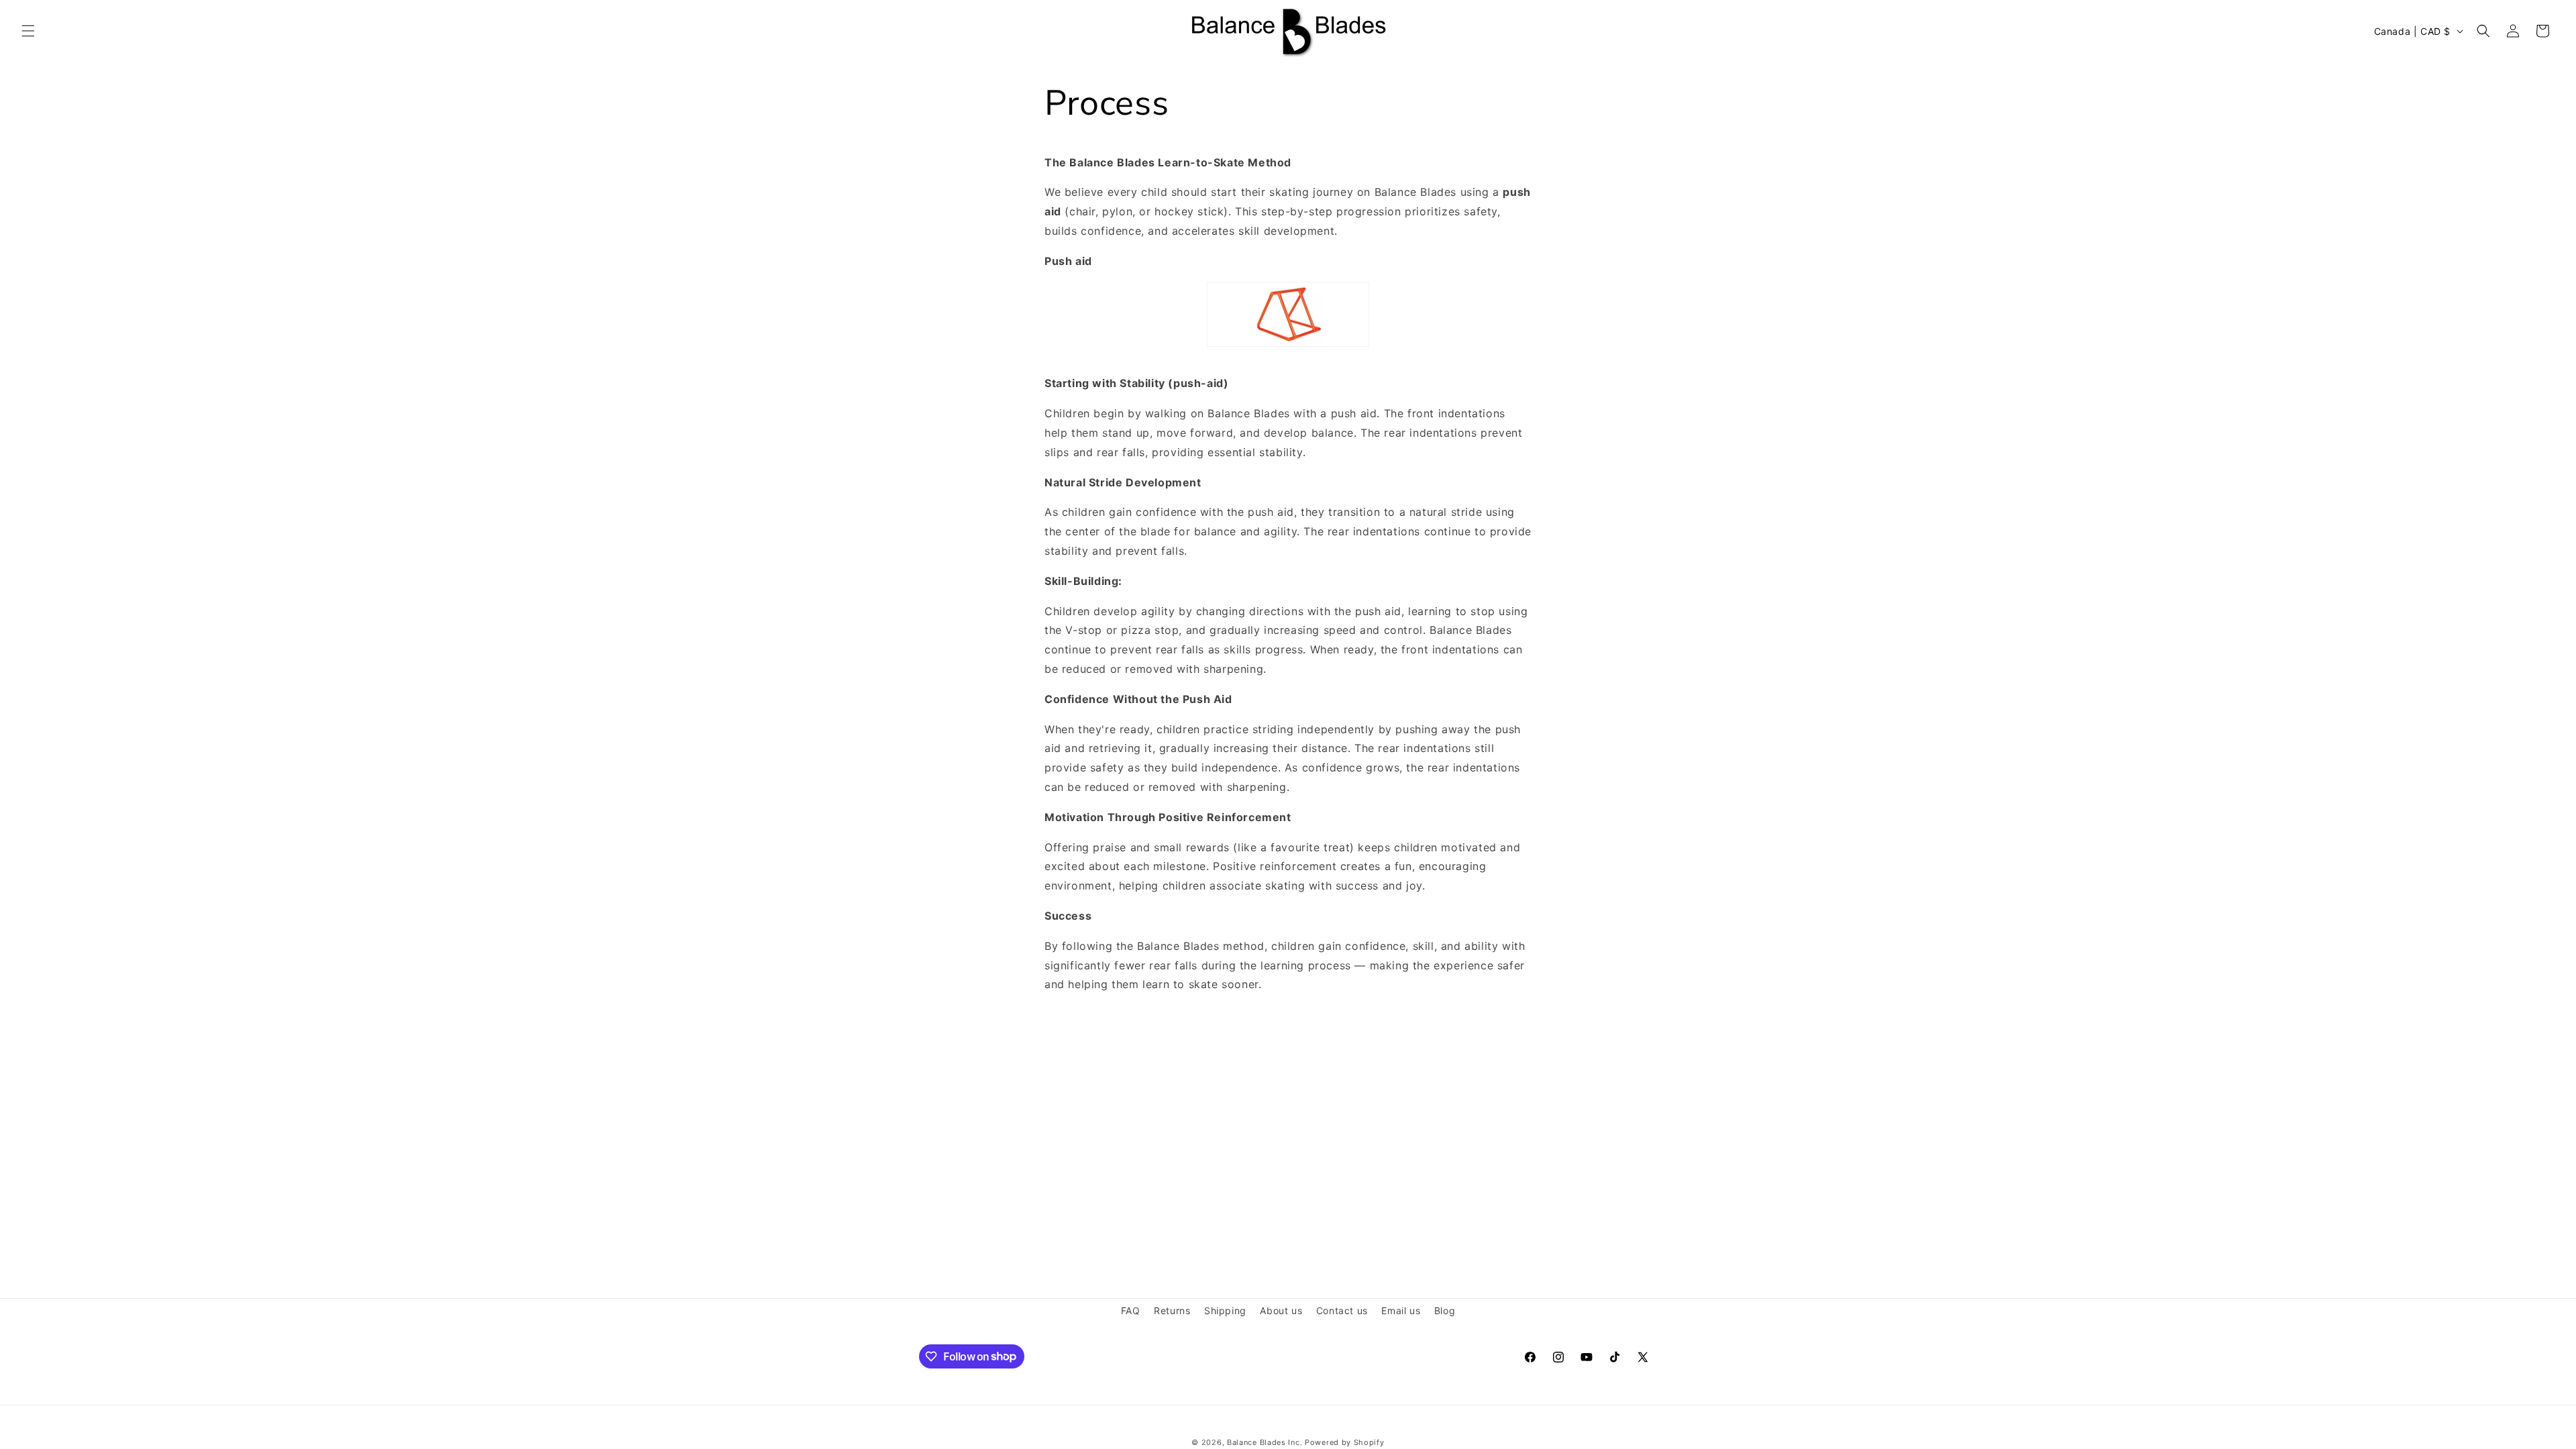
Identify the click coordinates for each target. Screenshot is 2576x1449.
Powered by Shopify (1345, 1442)
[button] (28, 31)
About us (1281, 1310)
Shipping (1225, 1310)
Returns (1172, 1310)
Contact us (1342, 1310)
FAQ (1131, 1310)
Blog (1445, 1310)
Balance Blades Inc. (1265, 1442)
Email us (1401, 1310)
